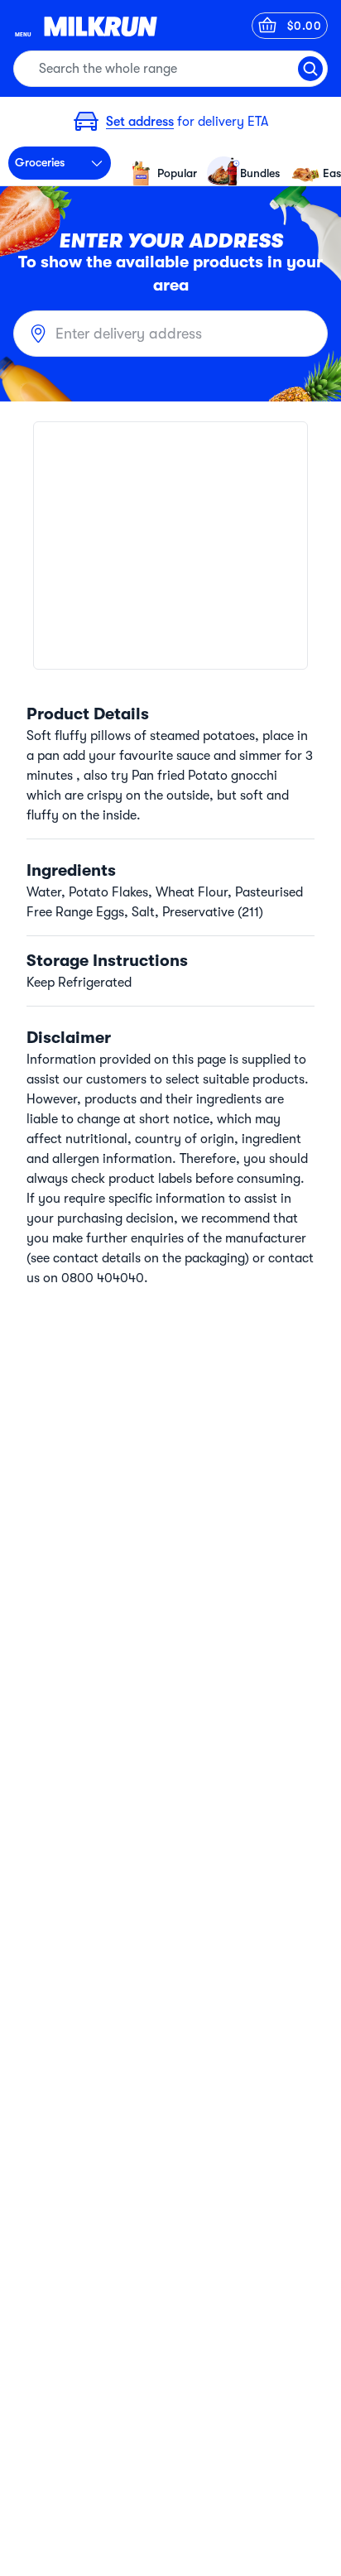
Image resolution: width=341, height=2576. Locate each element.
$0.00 (305, 26)
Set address (140, 122)
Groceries (40, 162)
